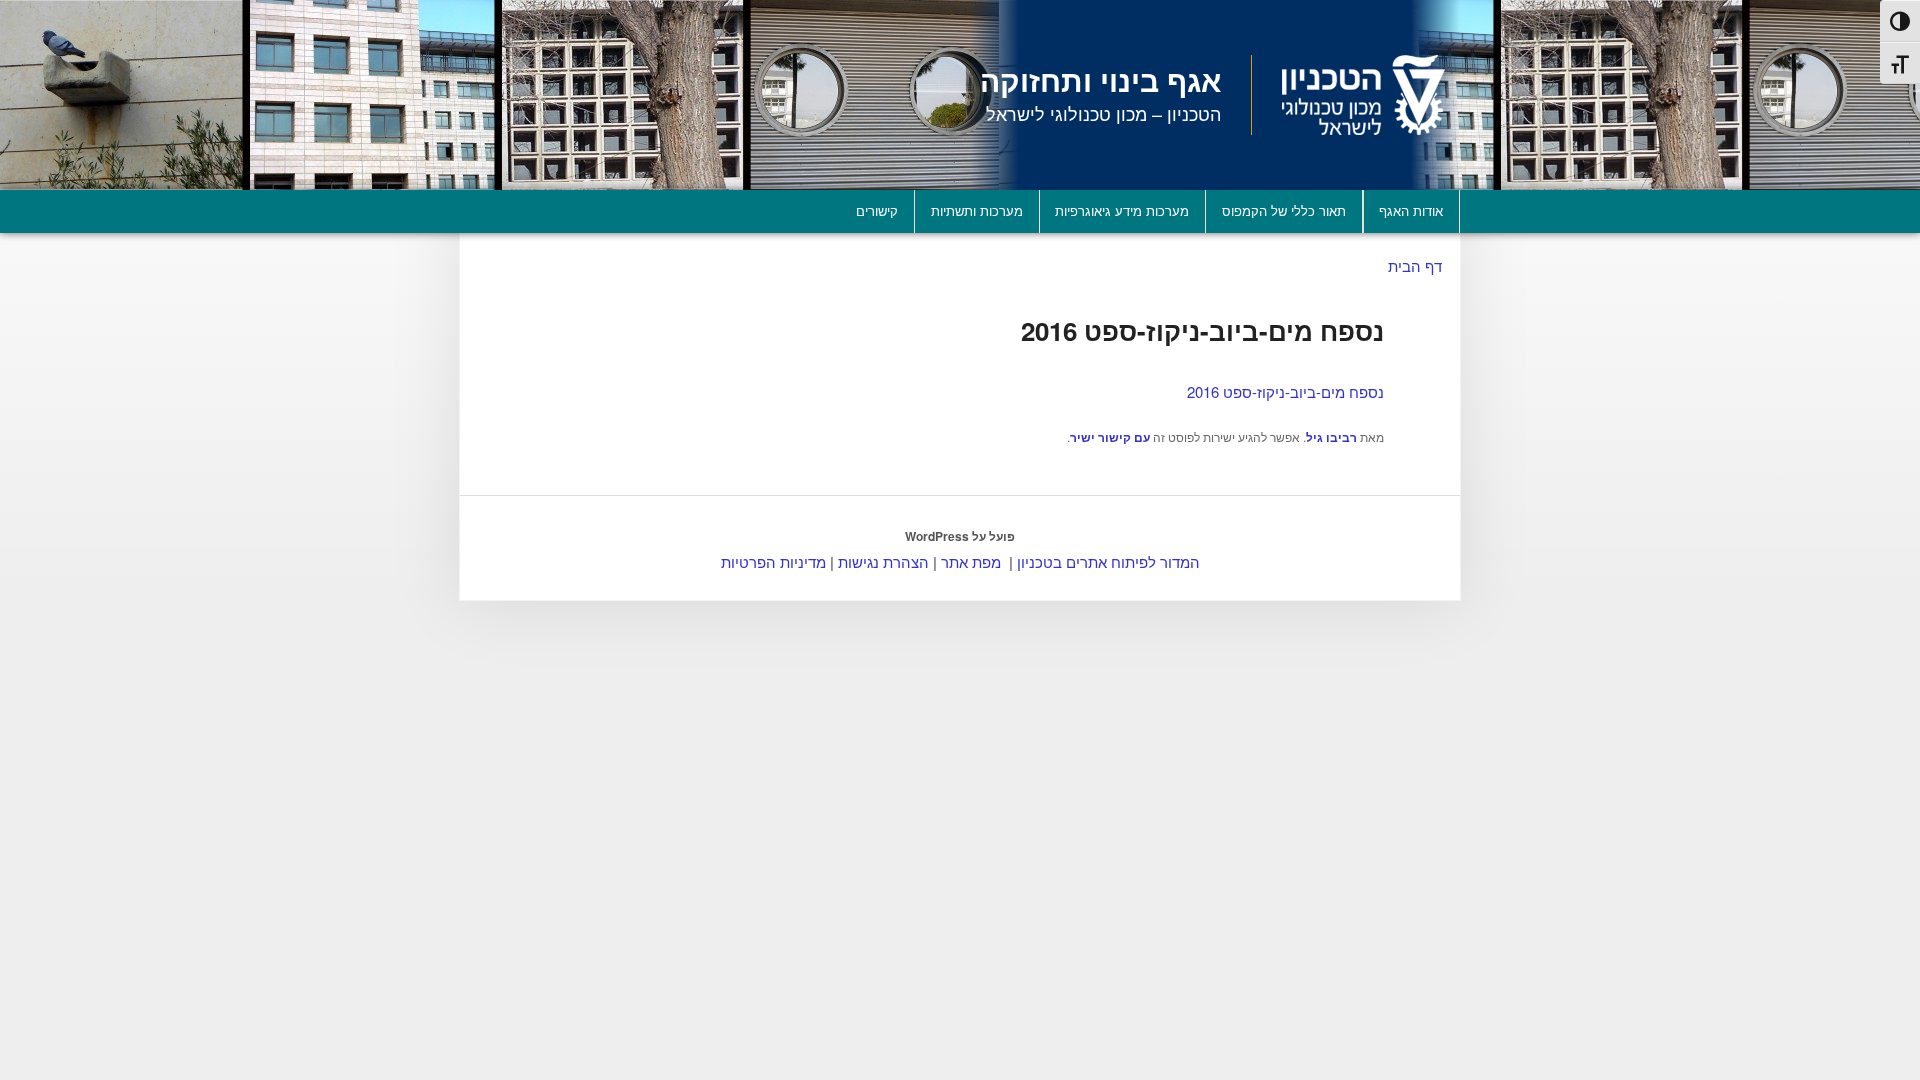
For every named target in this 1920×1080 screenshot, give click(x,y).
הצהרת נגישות (883, 561)
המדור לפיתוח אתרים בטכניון (1108, 561)
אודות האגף (1411, 210)
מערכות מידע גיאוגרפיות (1122, 210)
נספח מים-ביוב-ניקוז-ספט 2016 (1285, 391)
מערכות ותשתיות (977, 210)
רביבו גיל (1331, 437)
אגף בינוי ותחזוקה (1100, 79)
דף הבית (1415, 265)
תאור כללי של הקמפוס (1284, 210)
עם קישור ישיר (1110, 437)
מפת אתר (971, 561)
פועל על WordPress (960, 536)
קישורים (877, 210)
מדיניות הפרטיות (773, 561)
